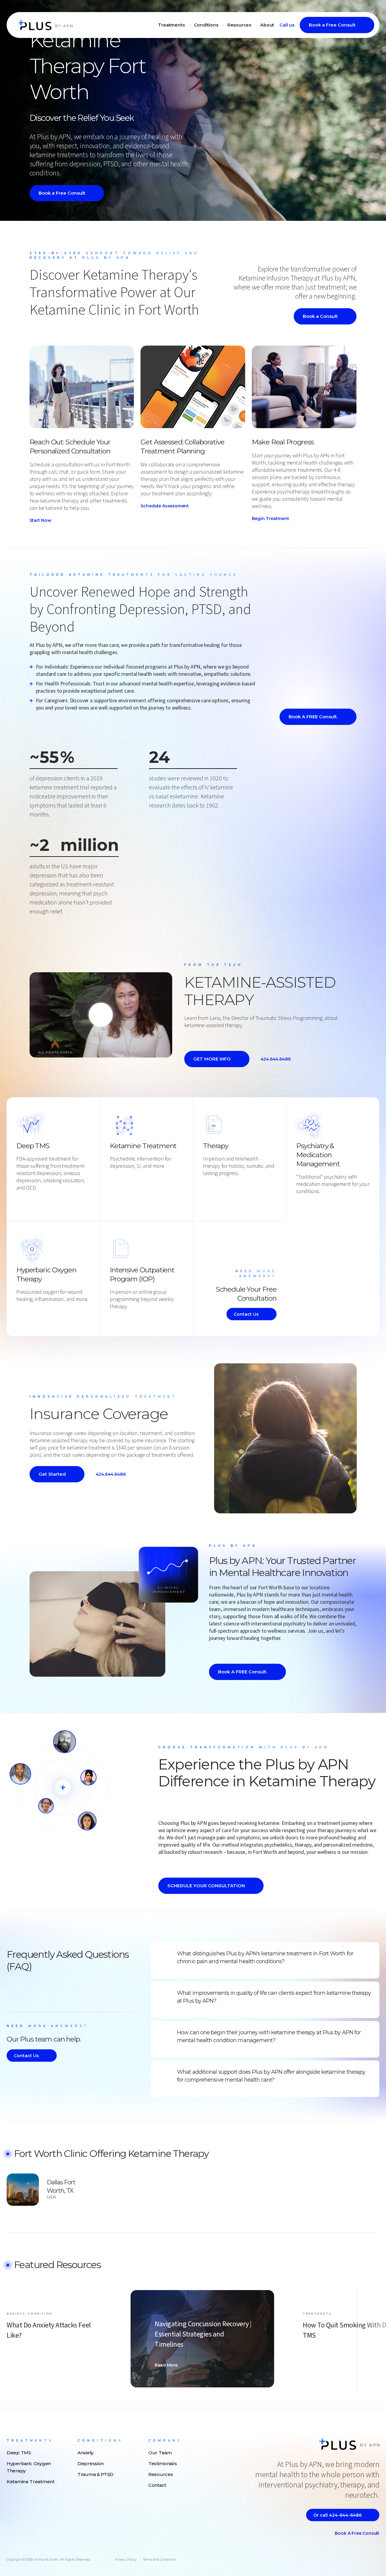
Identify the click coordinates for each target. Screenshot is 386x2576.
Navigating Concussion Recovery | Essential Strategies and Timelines (203, 2334)
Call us (287, 25)
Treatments (171, 25)
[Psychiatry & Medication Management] (299, 1202)
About (267, 25)
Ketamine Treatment (143, 1146)
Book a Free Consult (332, 25)
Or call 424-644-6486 (337, 2515)
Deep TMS (33, 1146)
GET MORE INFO (212, 1059)
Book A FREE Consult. (313, 717)
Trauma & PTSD (95, 2474)
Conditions (206, 25)
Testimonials (163, 2463)
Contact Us (246, 1314)
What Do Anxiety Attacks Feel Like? (49, 2330)
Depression (91, 2463)
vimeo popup (101, 1015)
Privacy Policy (126, 2559)
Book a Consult (320, 316)
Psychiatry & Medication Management (318, 1155)
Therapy (216, 1146)
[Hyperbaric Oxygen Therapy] (19, 1309)
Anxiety (85, 2453)
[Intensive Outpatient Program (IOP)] (113, 1317)
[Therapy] (206, 1183)
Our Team (160, 2453)
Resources (239, 25)
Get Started (52, 1474)
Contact (157, 2485)
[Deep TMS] (19, 1198)
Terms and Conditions (160, 2559)
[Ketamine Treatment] (113, 1176)
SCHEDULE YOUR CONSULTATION (206, 1886)
